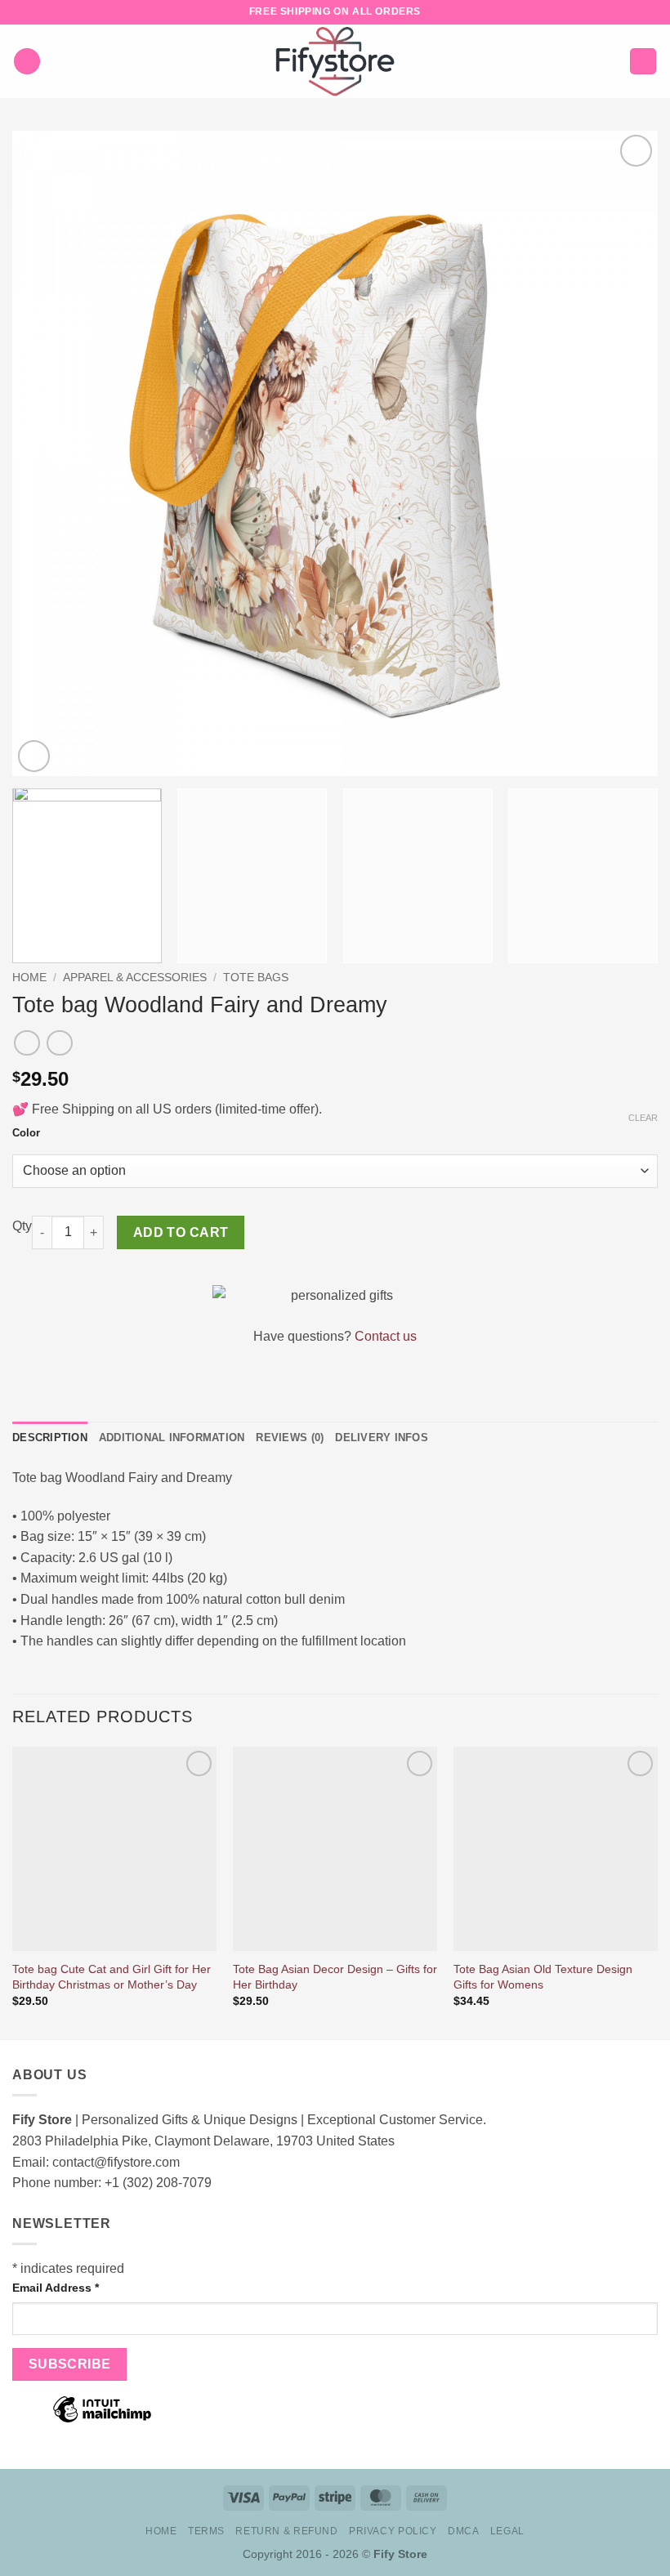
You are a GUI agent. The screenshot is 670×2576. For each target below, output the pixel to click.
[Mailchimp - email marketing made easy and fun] (102, 2421)
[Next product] (27, 1043)
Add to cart (181, 1232)
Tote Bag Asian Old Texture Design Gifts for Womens (543, 1977)
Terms (206, 2531)
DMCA (463, 2531)
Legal (507, 2531)
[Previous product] (59, 1043)
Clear (643, 1118)
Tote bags (256, 978)
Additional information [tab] (172, 1438)
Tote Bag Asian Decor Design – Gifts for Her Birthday (335, 1977)
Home (29, 978)
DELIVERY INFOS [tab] (382, 1438)
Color (26, 1133)
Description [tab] (50, 1438)
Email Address (56, 2288)
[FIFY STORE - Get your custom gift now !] (335, 61)
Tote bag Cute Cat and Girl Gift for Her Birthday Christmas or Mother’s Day (112, 1977)
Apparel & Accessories (135, 978)
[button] (27, 62)
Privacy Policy (393, 2531)
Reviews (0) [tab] (290, 1438)
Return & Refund (286, 2531)
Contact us (386, 1336)
